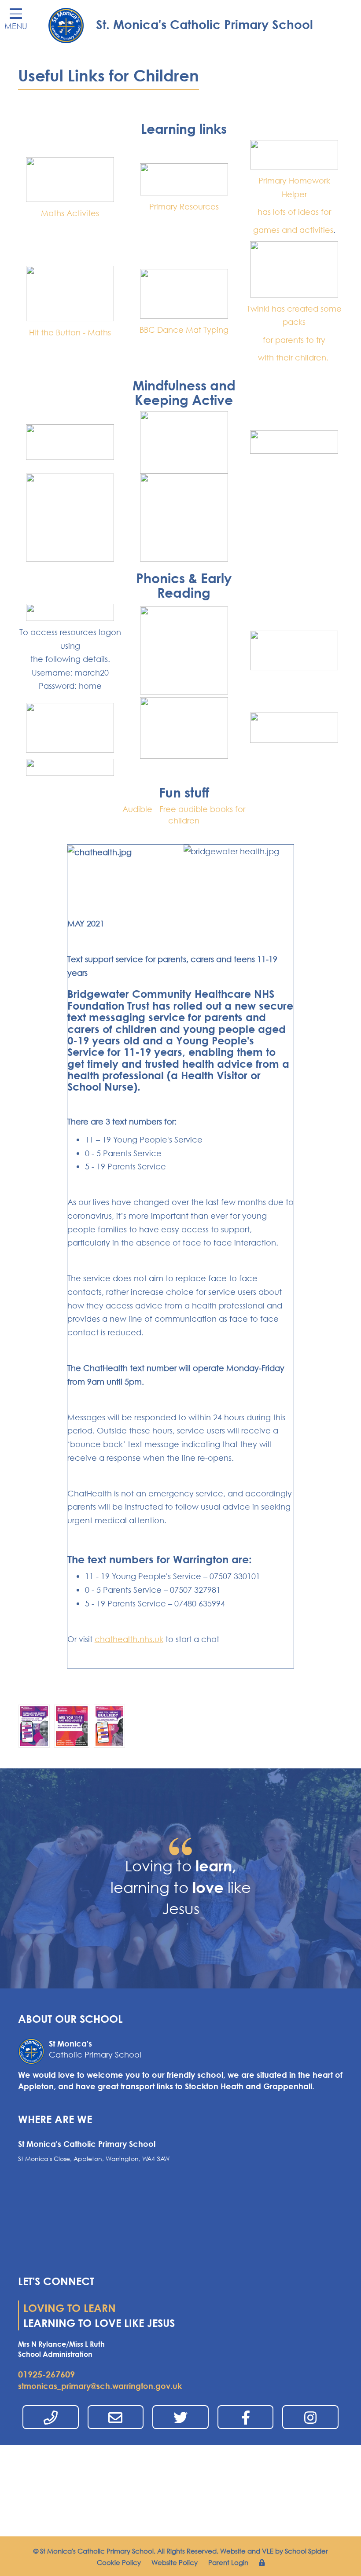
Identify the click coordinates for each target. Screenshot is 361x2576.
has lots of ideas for (294, 212)
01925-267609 (46, 2374)
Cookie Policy (119, 2562)
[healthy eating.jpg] (34, 1725)
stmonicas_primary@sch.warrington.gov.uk (100, 2386)
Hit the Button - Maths (70, 332)
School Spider (306, 2551)
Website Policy (175, 2562)
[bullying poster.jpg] (109, 1725)
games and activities (293, 230)
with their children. (294, 357)
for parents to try (294, 340)
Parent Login (228, 2562)
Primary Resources (184, 206)
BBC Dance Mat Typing (184, 330)
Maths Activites (70, 213)
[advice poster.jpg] (72, 1725)
